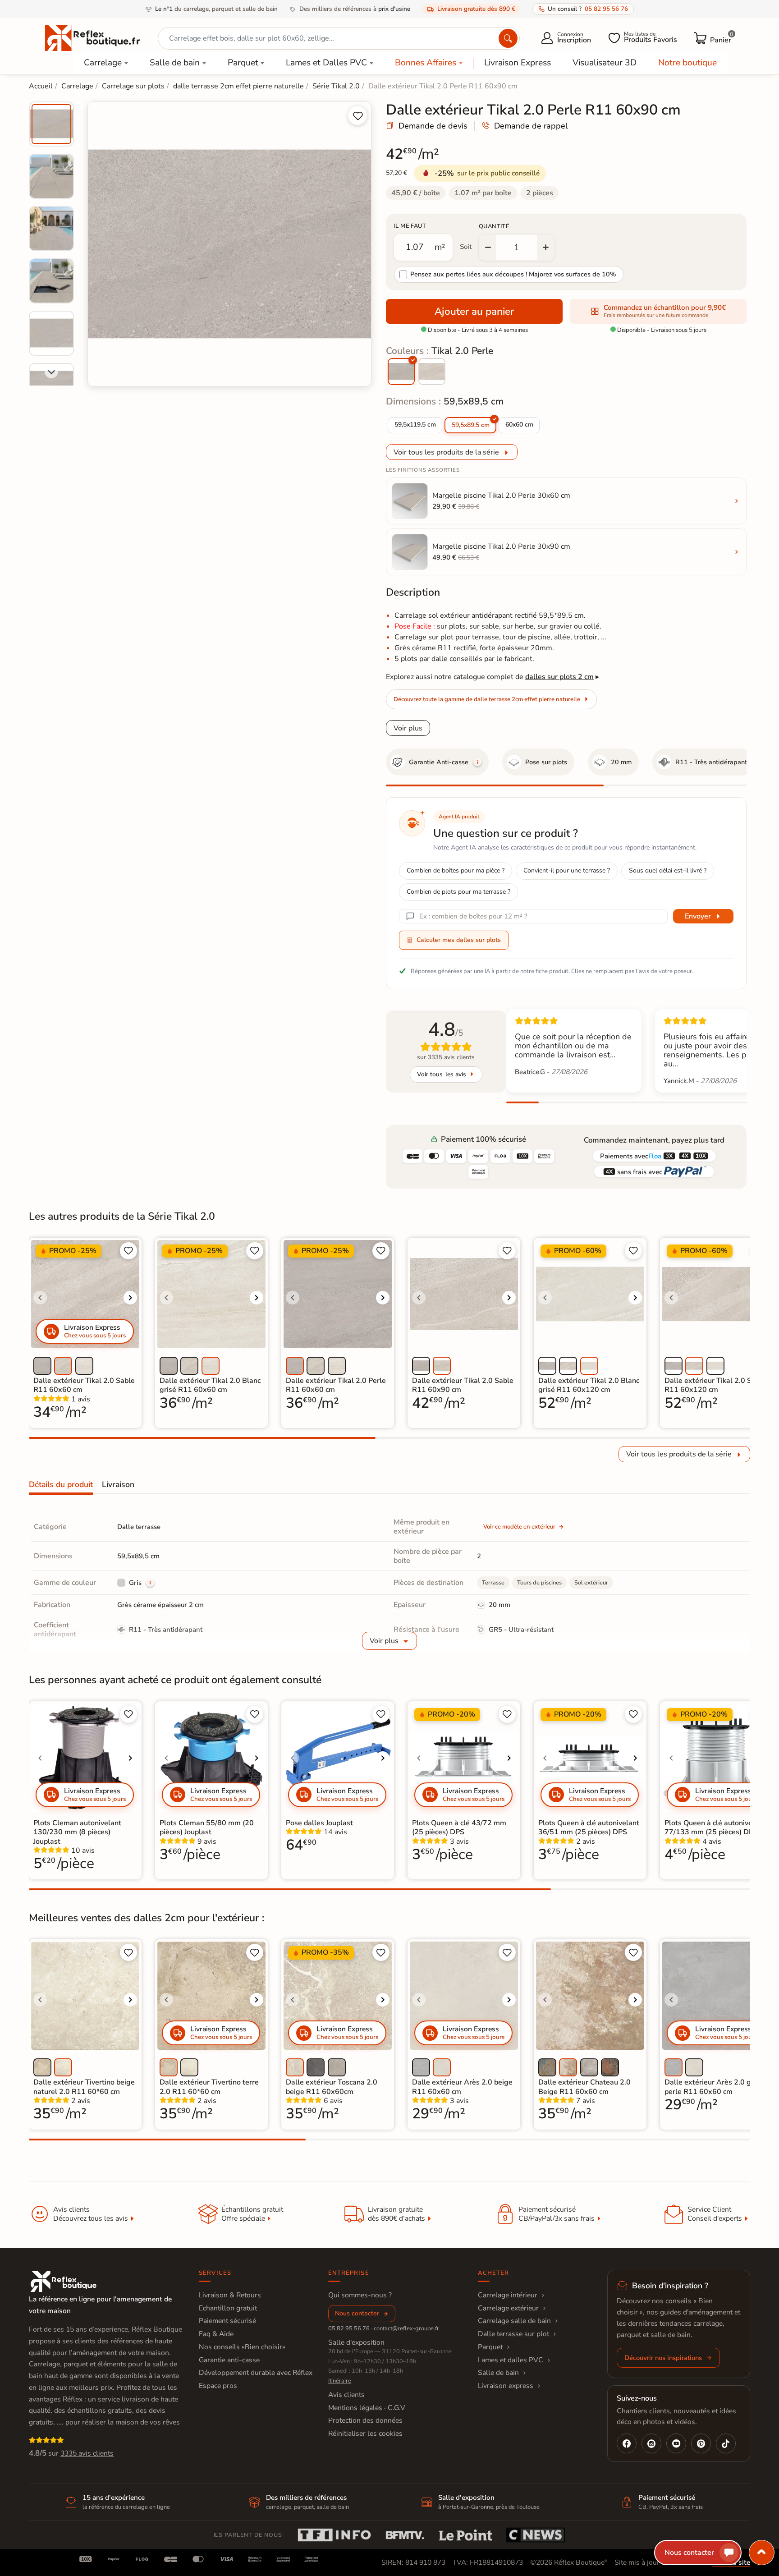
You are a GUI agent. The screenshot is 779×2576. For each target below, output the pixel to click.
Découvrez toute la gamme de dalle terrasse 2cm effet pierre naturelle (487, 699)
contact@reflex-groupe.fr (406, 2328)
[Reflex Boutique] (92, 37)
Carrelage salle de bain (514, 2321)
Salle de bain (175, 63)
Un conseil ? (588, 9)
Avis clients (346, 2395)
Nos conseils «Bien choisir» (242, 2347)
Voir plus (408, 728)
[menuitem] (51, 124)
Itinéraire (340, 2381)
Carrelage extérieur (508, 2308)
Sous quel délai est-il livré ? (668, 870)
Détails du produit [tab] (61, 1484)
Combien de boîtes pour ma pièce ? (456, 870)
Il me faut (410, 226)
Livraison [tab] (118, 1484)
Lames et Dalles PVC (326, 63)
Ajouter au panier (474, 311)
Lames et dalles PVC (511, 2360)
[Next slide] (51, 372)
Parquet (243, 63)
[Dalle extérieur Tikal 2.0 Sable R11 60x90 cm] (432, 372)
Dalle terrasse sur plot (513, 2334)
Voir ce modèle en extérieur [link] (519, 1527)
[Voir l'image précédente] (40, 1298)
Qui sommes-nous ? (360, 2295)
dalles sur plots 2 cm (559, 677)
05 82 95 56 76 (349, 2328)
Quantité (494, 226)
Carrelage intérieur (508, 2295)
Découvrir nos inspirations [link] (663, 2358)
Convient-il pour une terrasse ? (567, 870)
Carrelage (103, 63)
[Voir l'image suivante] (130, 1298)
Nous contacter (357, 2313)
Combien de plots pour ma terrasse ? (458, 892)
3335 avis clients (87, 2453)
